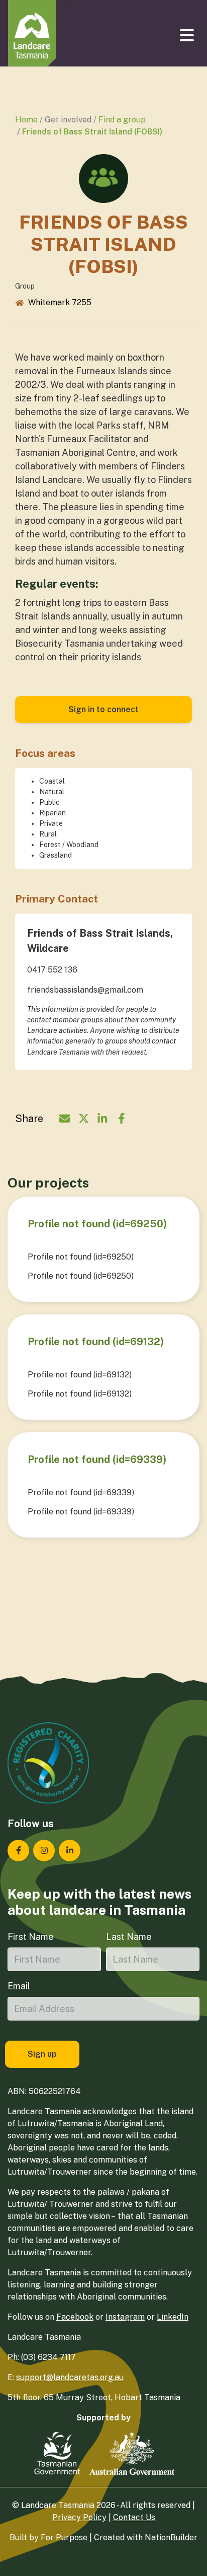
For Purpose (64, 2537)
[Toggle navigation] (188, 35)
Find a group (122, 120)
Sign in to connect (103, 709)
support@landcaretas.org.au (70, 2377)
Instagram (125, 2317)
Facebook (75, 2317)
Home (26, 120)
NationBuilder (171, 2537)
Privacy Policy (79, 2517)
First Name (31, 1937)
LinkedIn (173, 2317)
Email (19, 1986)
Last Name (129, 1937)
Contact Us (134, 2517)
